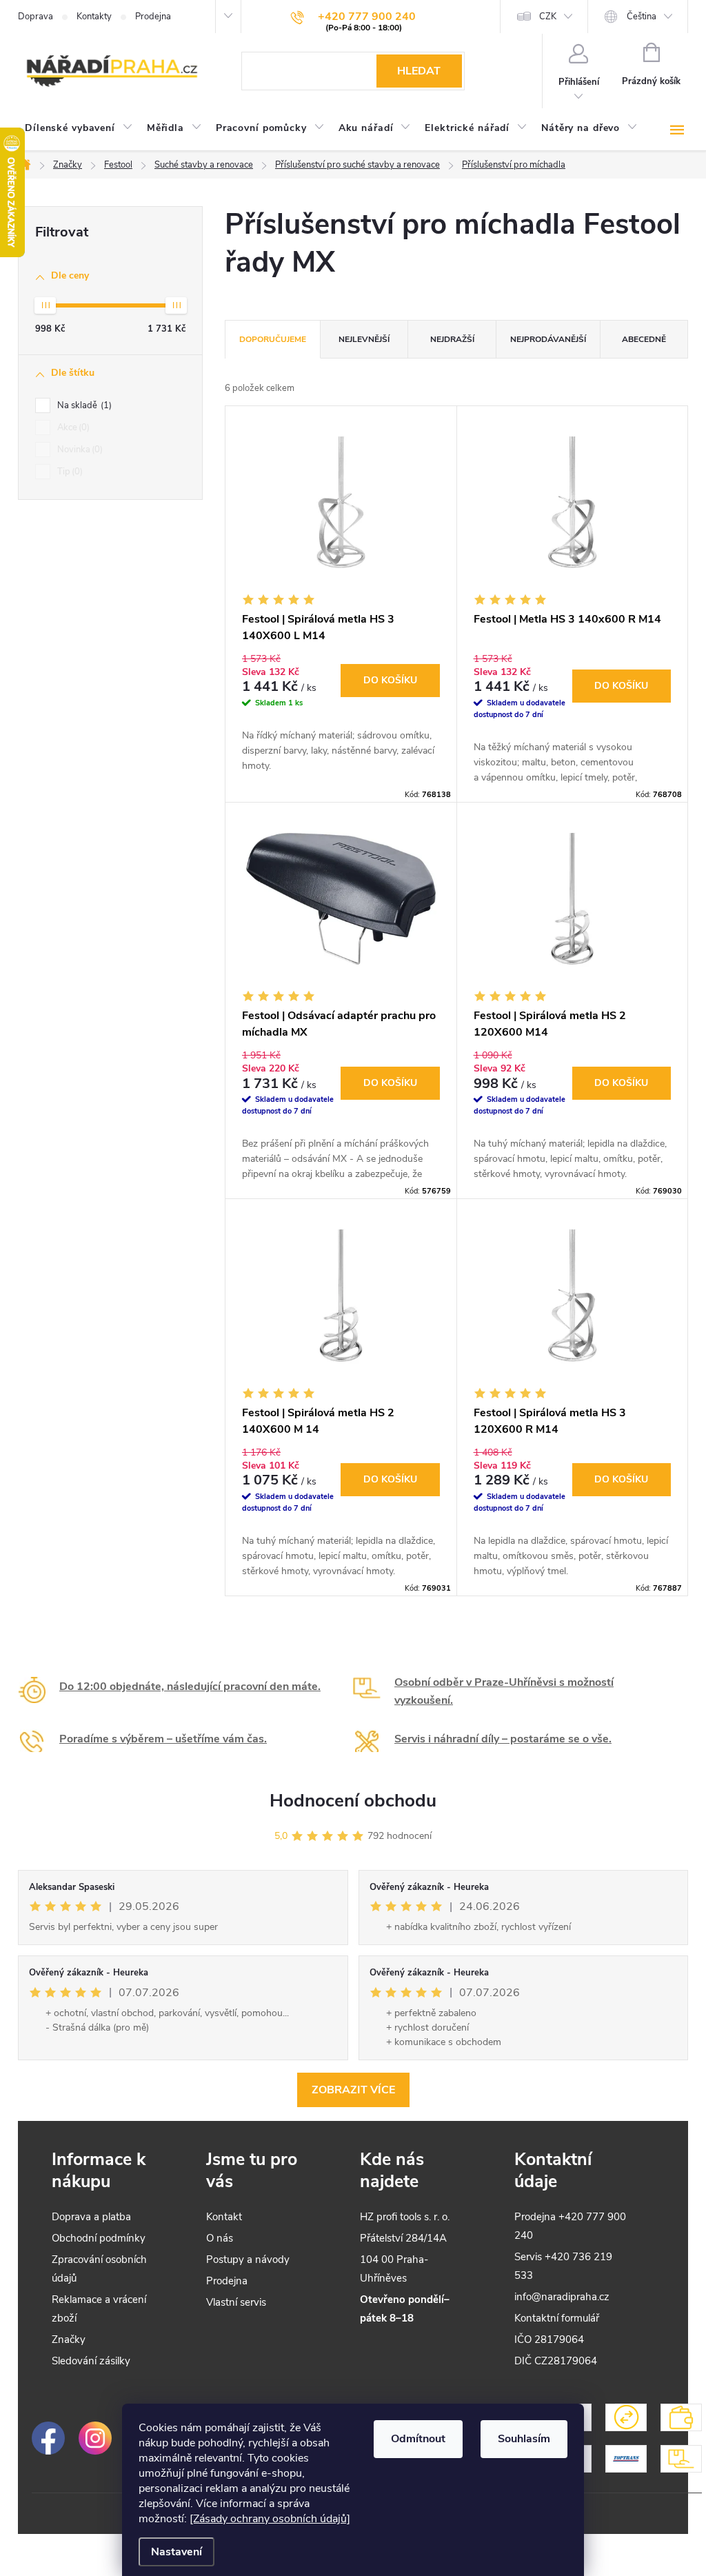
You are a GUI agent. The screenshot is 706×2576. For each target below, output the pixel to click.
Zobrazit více (353, 2090)
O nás (220, 2238)
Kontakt (224, 2217)
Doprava (36, 17)
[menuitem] (79, 128)
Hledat (419, 71)
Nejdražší (452, 339)
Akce (72, 427)
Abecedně (644, 339)
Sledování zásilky (91, 2361)
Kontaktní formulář (557, 2318)
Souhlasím (524, 2439)
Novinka (79, 450)
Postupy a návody (248, 2260)
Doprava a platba (91, 2217)
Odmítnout (418, 2439)
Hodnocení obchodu (353, 1801)
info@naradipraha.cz (562, 2297)
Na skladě (83, 405)
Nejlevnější (364, 339)
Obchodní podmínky (99, 2238)
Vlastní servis (236, 2302)
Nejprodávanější (548, 339)
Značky (69, 2339)
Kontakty (94, 17)
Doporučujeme (273, 339)
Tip (69, 472)
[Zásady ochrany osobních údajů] (270, 2519)
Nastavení (176, 2552)
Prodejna (153, 17)
